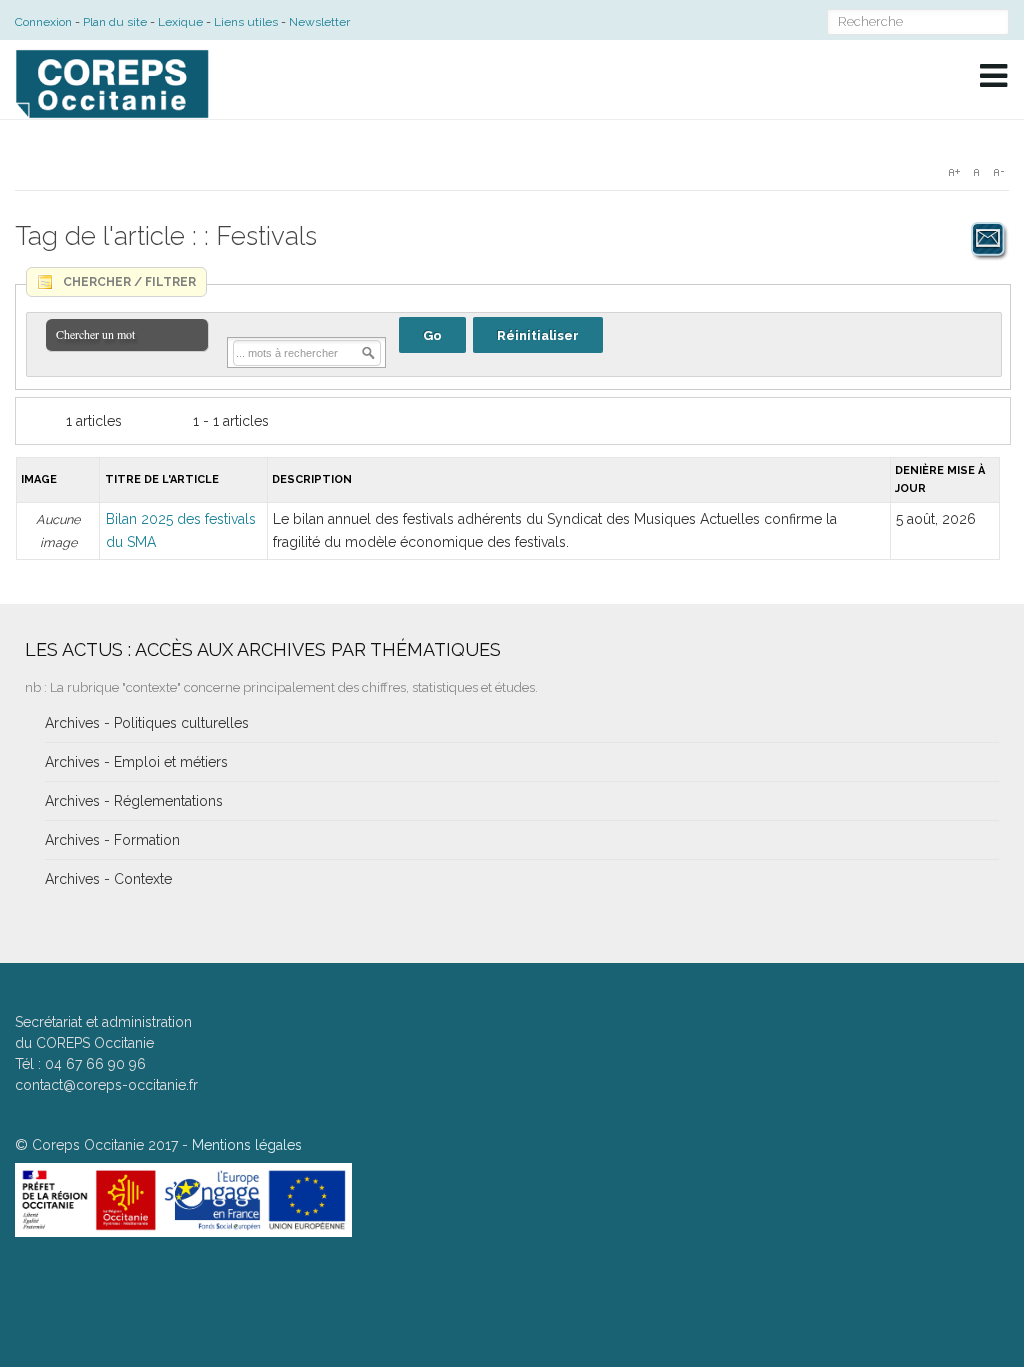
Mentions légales (247, 1145)
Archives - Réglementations (134, 801)
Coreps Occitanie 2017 (105, 1145)
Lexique (180, 22)
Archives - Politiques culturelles (147, 723)
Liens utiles (246, 22)
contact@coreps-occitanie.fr (106, 1085)
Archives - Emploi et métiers (136, 762)
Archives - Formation (112, 840)
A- (998, 172)
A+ (954, 172)
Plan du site (115, 22)
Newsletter (319, 22)
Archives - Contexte (108, 879)
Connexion (43, 22)
